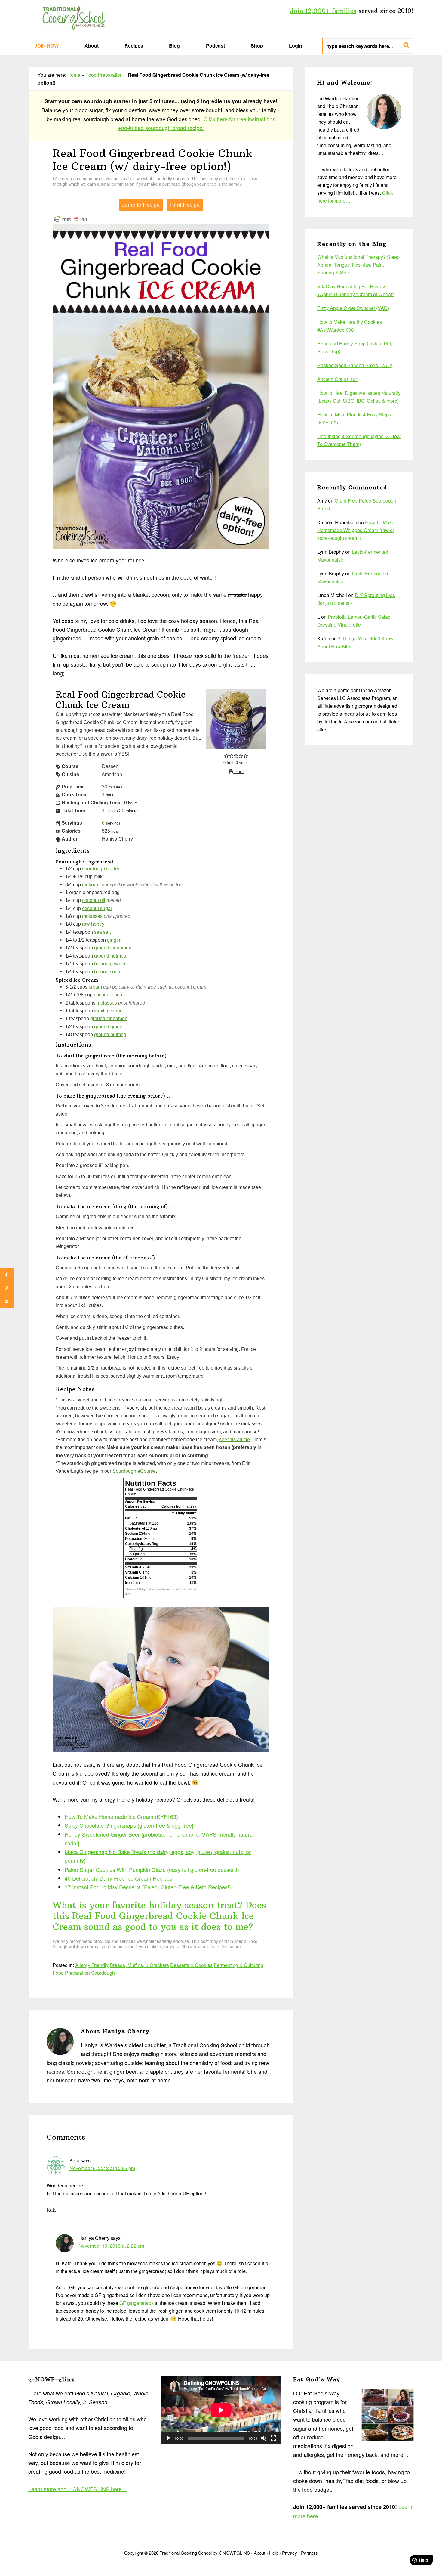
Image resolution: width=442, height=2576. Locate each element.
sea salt (102, 932)
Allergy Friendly (92, 1965)
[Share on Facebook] (7, 1275)
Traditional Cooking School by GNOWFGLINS (74, 18)
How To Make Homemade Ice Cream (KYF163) (121, 1816)
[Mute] (264, 2438)
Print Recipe (185, 204)
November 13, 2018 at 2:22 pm (111, 2246)
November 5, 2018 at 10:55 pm (102, 2168)
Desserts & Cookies (191, 1965)
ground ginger (109, 1026)
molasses (92, 916)
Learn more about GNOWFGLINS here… (78, 2489)
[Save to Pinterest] (7, 1288)
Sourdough (103, 1973)
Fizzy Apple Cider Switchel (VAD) (353, 308)
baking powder (110, 964)
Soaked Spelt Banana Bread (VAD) (355, 365)
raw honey (93, 924)
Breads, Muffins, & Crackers (139, 1965)
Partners (309, 2553)
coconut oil (94, 900)
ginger (114, 940)
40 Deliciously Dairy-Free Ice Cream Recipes (119, 1878)
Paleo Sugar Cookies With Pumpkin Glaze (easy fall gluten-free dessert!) (152, 1869)
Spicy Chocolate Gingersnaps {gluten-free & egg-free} (129, 1825)
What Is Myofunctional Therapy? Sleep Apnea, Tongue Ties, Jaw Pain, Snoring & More (358, 265)
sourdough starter (101, 868)
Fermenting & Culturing (239, 1965)
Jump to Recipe (141, 204)
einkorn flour (95, 884)
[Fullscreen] (273, 2438)
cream (95, 987)
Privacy (290, 2553)
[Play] (168, 2438)
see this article (235, 1439)
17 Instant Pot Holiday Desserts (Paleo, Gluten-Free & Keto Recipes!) (148, 1887)
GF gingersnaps (137, 2303)
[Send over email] (7, 1302)
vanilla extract (109, 1011)
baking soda (107, 971)
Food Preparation (104, 75)
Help (274, 2553)
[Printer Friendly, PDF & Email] (71, 218)
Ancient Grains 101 (338, 379)
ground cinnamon (113, 948)
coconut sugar (97, 908)
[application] (221, 2410)
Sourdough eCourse (134, 1471)
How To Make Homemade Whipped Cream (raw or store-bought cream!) (356, 530)
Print (238, 772)
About (259, 2553)
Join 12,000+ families (323, 11)
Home (74, 75)
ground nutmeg (110, 956)
